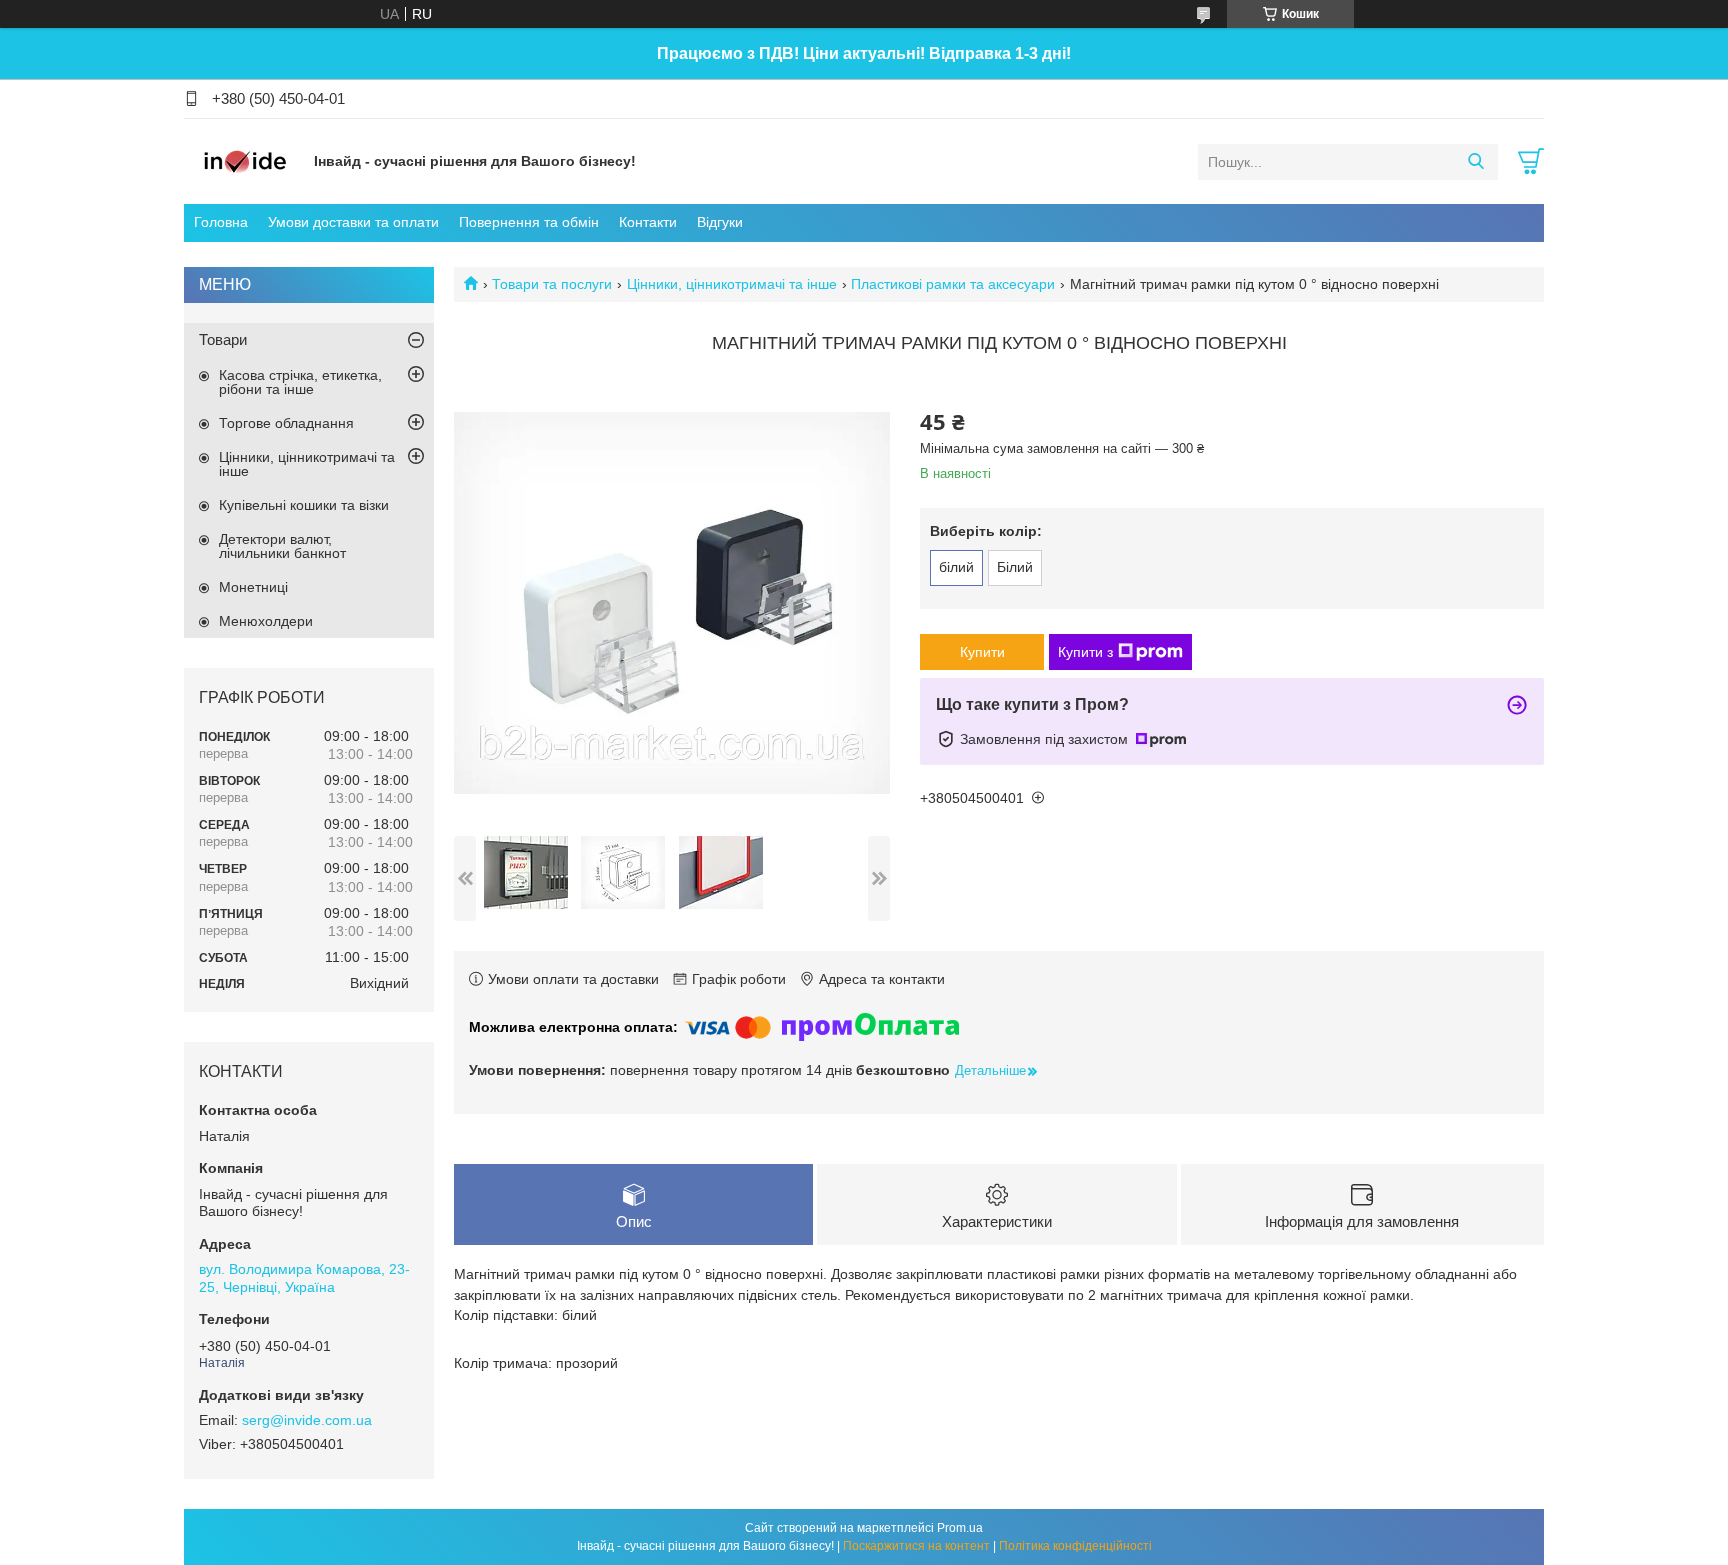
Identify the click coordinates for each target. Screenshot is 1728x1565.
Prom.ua (960, 1528)
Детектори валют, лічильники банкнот (282, 546)
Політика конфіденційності (1075, 1546)
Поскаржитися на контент (916, 1546)
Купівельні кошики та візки (304, 505)
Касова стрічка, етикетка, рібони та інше (300, 382)
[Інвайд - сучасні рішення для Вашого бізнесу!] (244, 161)
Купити (982, 652)
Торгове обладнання (286, 423)
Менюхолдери (266, 621)
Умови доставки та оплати (353, 222)
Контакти (648, 222)
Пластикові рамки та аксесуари (953, 284)
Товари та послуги (552, 284)
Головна (221, 222)
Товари (223, 339)
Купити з (1085, 652)
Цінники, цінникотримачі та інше (732, 284)
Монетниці (253, 587)
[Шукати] (1475, 162)
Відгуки (720, 222)
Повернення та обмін (529, 222)
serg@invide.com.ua (307, 1420)
